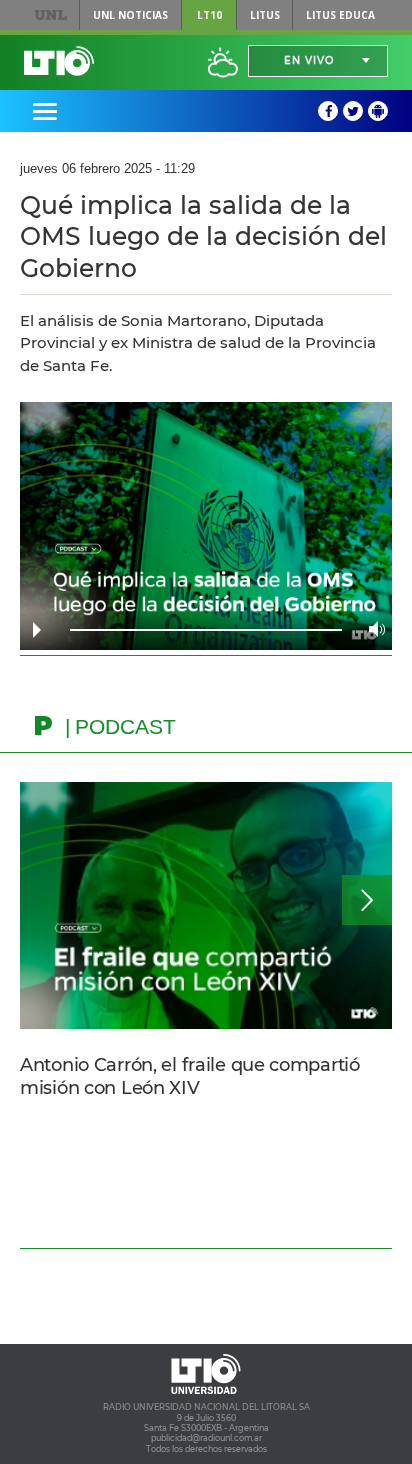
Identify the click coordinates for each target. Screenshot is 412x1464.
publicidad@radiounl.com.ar (206, 1438)
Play (37, 630)
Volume (371, 629)
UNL (51, 15)
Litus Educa (340, 15)
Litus (265, 15)
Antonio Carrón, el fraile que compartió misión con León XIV (190, 1076)
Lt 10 (59, 61)
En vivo (309, 60)
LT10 (209, 15)
